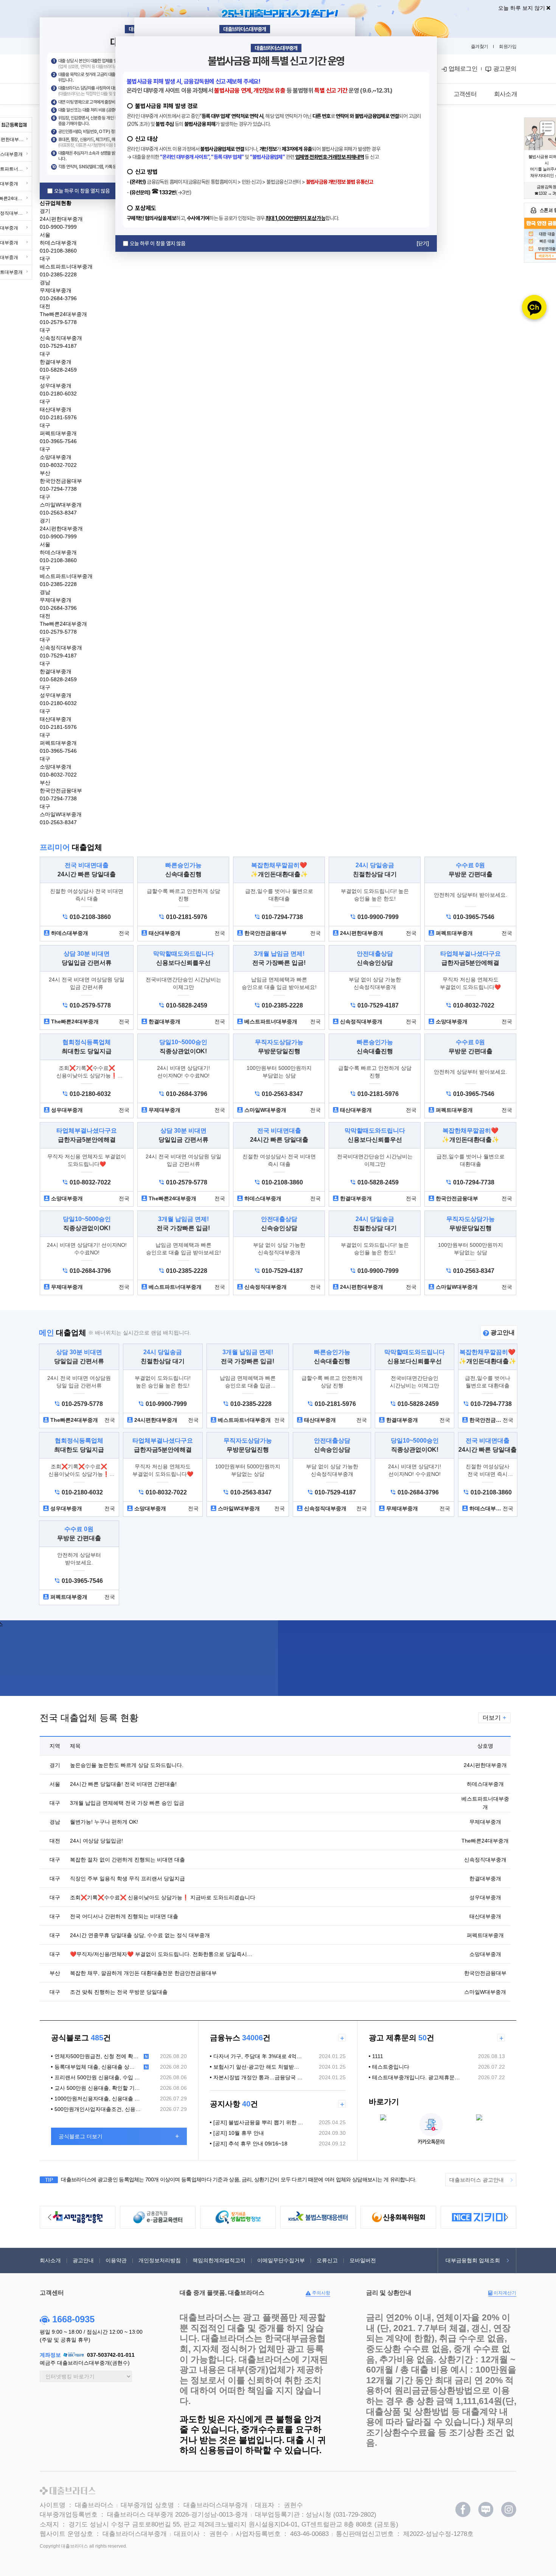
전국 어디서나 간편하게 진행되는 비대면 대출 (124, 1916)
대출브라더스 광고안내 (477, 2180)
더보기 (494, 1718)
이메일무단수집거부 (281, 2260)
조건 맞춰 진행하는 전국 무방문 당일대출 (119, 1992)
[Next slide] (506, 2217)
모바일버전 (363, 2260)
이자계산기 (504, 2293)
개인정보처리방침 (160, 2260)
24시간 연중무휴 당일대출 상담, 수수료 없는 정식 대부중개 (140, 1935)
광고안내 (502, 1332)
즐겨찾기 (480, 46)
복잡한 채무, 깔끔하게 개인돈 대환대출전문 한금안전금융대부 (143, 1973)
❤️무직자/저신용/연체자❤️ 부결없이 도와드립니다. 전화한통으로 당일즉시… (161, 1954)
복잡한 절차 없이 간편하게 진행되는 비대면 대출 (127, 1860)
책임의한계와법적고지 (219, 2260)
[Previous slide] (50, 2217)
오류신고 (327, 2260)
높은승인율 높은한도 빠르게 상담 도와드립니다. (127, 1765)
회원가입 (508, 46)
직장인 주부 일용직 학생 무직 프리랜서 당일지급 (127, 1879)
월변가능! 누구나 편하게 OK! (104, 1822)
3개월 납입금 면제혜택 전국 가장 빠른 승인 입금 (127, 1803)
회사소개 (50, 2260)
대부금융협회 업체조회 (473, 2260)
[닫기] (423, 243)
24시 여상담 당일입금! (96, 1841)
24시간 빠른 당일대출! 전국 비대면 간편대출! (123, 1784)
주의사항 (321, 2293)
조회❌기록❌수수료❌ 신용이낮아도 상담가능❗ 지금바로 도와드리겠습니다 (163, 1897)
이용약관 (116, 2260)
